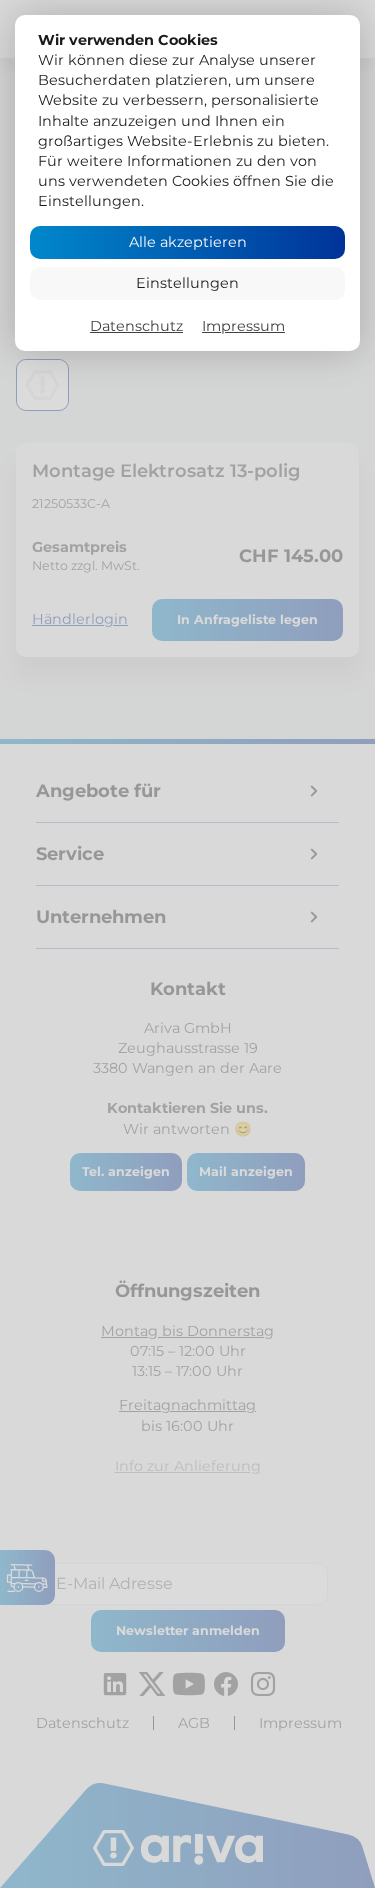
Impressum (243, 326)
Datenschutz (136, 326)
